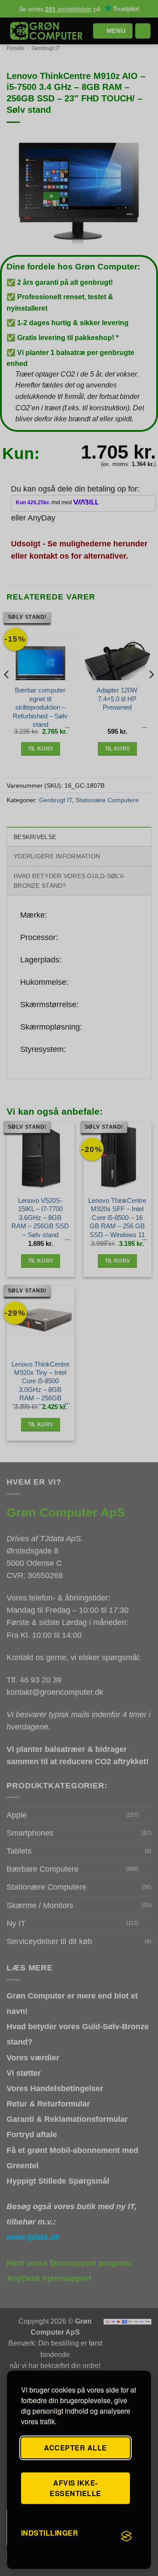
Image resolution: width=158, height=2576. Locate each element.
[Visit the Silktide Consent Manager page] (126, 2537)
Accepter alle (75, 2448)
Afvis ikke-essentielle (75, 2488)
